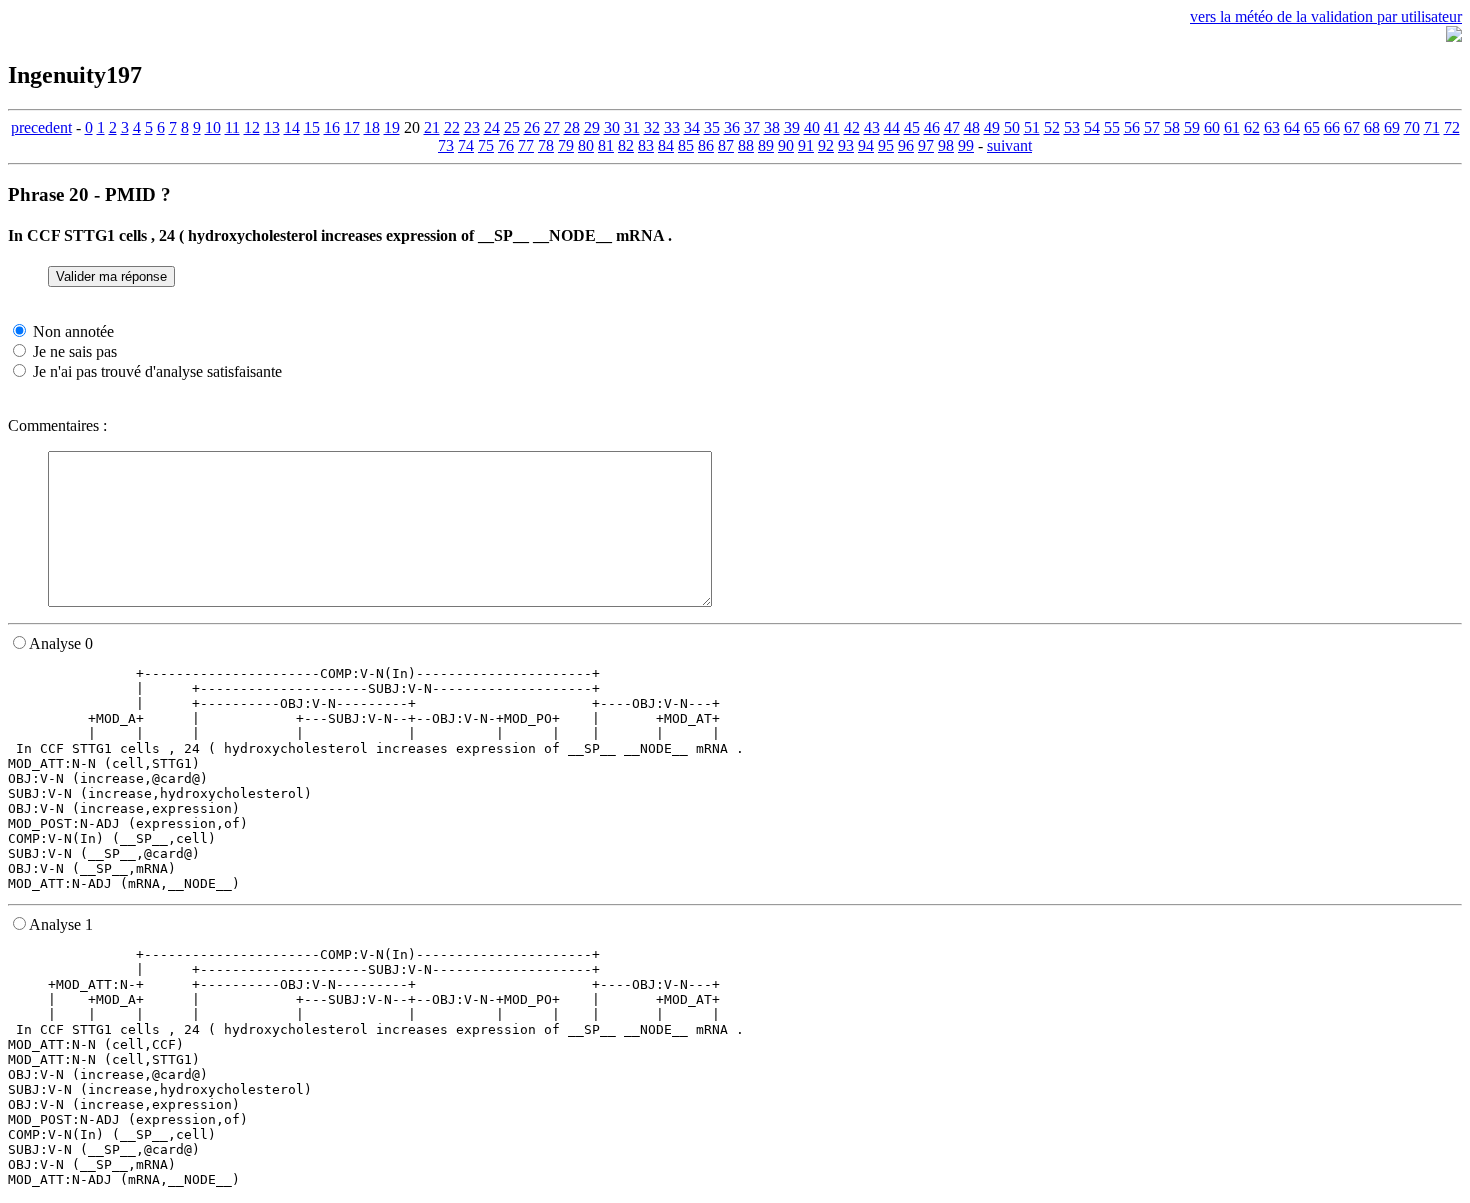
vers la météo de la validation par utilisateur (1326, 16)
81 (606, 145)
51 (1032, 127)
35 (712, 127)
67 (1352, 127)
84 (666, 145)
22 (452, 127)
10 (213, 127)
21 (432, 127)
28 (572, 127)
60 (1212, 127)
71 (1432, 127)
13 (272, 127)
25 (512, 127)
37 (752, 127)
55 (1112, 127)
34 (692, 127)
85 (686, 145)
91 (806, 145)
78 (546, 145)
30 (612, 127)
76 (506, 145)
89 (766, 145)
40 (812, 127)
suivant (1009, 145)
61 (1232, 127)
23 (472, 127)
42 (852, 127)
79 (566, 145)
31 (632, 127)
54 (1092, 127)
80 (586, 145)
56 (1132, 127)
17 (352, 127)
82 (626, 145)
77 (526, 145)
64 (1292, 127)
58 (1172, 127)
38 (772, 127)
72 (1452, 127)
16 (332, 127)
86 (706, 145)
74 (466, 145)
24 (492, 127)
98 (946, 145)
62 (1252, 127)
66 (1332, 127)
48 (972, 127)
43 (872, 127)
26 (532, 127)
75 (486, 145)
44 (892, 127)
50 (1012, 127)
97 (926, 145)
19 (392, 127)
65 (1312, 127)
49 (992, 127)
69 (1392, 127)
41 (832, 127)
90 (786, 145)
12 (252, 127)
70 (1412, 127)
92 (826, 145)
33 (672, 127)
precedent (41, 127)
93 (846, 145)
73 (446, 145)
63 (1272, 127)
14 (292, 127)
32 (652, 127)
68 (1372, 127)
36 (732, 127)
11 (232, 127)
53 (1072, 127)
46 (932, 127)
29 (592, 127)
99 (966, 145)
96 (906, 145)
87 (726, 145)
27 (552, 127)
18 (372, 127)
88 (746, 145)
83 (646, 145)
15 (312, 127)
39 (792, 127)
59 (1192, 127)
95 (886, 145)
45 (912, 127)
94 (866, 145)
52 (1052, 127)
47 (952, 127)
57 (1152, 127)
